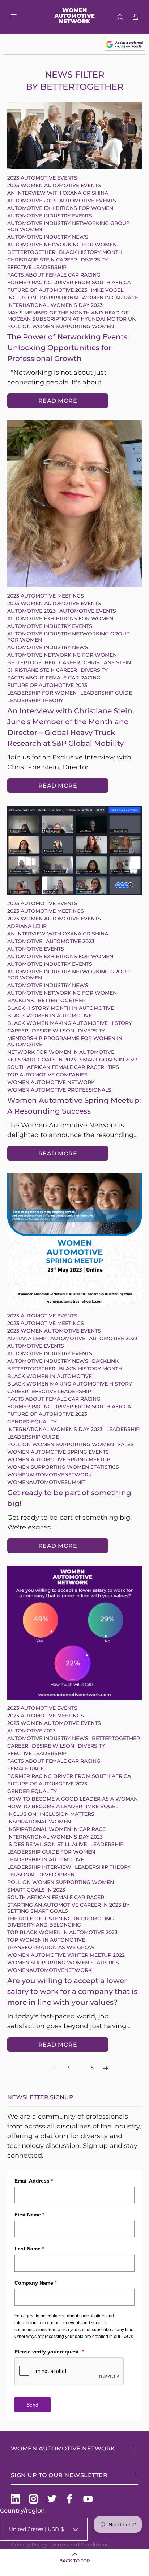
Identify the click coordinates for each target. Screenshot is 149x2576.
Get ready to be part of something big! (69, 1498)
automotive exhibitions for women (61, 208)
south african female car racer (56, 1067)
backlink (21, 1000)
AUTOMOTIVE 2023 (31, 201)
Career (69, 662)
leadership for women (42, 693)
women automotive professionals (59, 1090)
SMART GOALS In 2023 (108, 1060)
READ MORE (58, 401)
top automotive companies (47, 1075)
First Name (29, 2215)
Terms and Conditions (80, 2545)
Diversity (94, 260)
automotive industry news (48, 237)
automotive (25, 941)
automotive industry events (50, 216)
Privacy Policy (29, 2545)
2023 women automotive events (54, 185)
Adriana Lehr (27, 926)
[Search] (122, 17)
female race (25, 1769)
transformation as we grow (51, 1947)
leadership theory (35, 700)
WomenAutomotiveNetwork (50, 1475)
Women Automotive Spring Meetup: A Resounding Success (74, 1106)
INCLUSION (22, 298)
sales (126, 1444)
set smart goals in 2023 (42, 1060)
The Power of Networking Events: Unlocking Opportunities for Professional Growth (68, 348)
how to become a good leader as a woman (73, 1799)
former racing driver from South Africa (69, 282)
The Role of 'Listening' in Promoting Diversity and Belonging (61, 1922)
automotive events (88, 201)
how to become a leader (45, 1806)
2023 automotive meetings (46, 596)
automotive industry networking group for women (69, 226)
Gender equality (32, 1422)
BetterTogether (31, 252)
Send (32, 2405)
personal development (42, 1875)
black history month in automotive (61, 1008)
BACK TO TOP (75, 2561)
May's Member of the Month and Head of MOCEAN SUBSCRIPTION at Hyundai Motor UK (71, 316)
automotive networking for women (63, 245)
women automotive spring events (58, 1452)
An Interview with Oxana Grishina (58, 193)
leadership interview (39, 1867)
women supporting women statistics (63, 1467)
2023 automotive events (42, 178)
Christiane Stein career (42, 260)
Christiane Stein (107, 662)
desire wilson (53, 1031)
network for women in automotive (61, 1052)
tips (113, 1067)
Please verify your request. (49, 2352)
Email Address (34, 2181)
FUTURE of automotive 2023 (47, 290)
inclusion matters (67, 1814)
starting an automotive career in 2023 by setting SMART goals (68, 1908)
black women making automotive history (70, 1023)
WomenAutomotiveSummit (46, 1482)
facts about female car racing (54, 275)
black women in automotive (50, 1016)
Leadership (123, 1429)
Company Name (35, 2283)
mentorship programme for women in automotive (65, 1041)
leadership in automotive (46, 1859)
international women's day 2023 (55, 305)
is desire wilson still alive (47, 1844)
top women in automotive (46, 1940)
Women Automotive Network (51, 1082)
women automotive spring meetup (59, 1459)
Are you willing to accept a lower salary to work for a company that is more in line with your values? (72, 1991)
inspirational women (39, 1822)
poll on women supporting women (61, 326)
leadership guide (106, 693)
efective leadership (37, 267)
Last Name (29, 2249)
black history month (91, 252)
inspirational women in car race (89, 298)
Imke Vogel (107, 290)
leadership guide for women (51, 1852)
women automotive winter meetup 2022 (66, 1955)
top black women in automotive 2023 (62, 1932)
